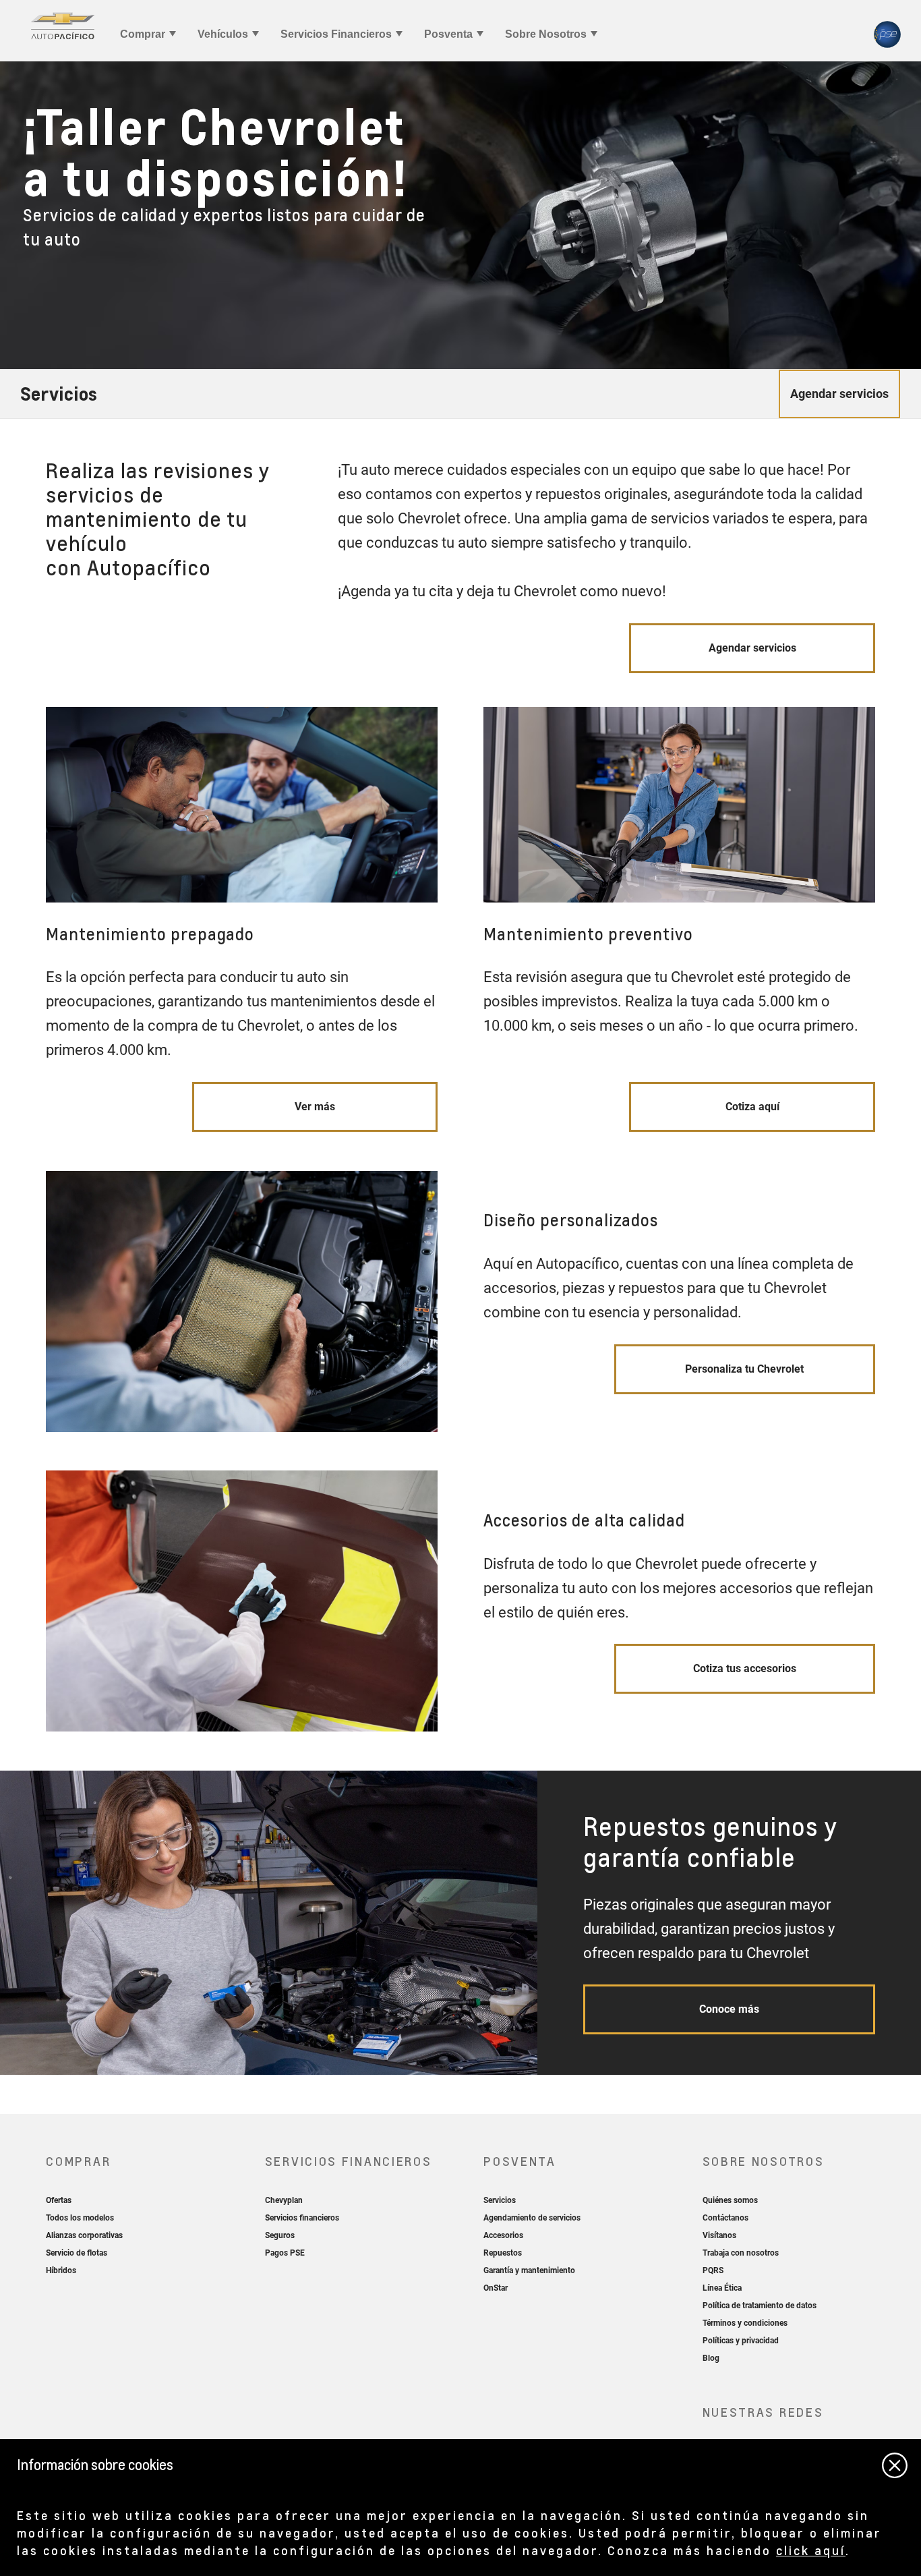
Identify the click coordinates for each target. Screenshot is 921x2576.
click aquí (811, 2550)
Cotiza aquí (752, 1107)
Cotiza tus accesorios (745, 1668)
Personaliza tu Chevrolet (744, 1369)
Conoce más (729, 2009)
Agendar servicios (752, 648)
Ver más (315, 1107)
